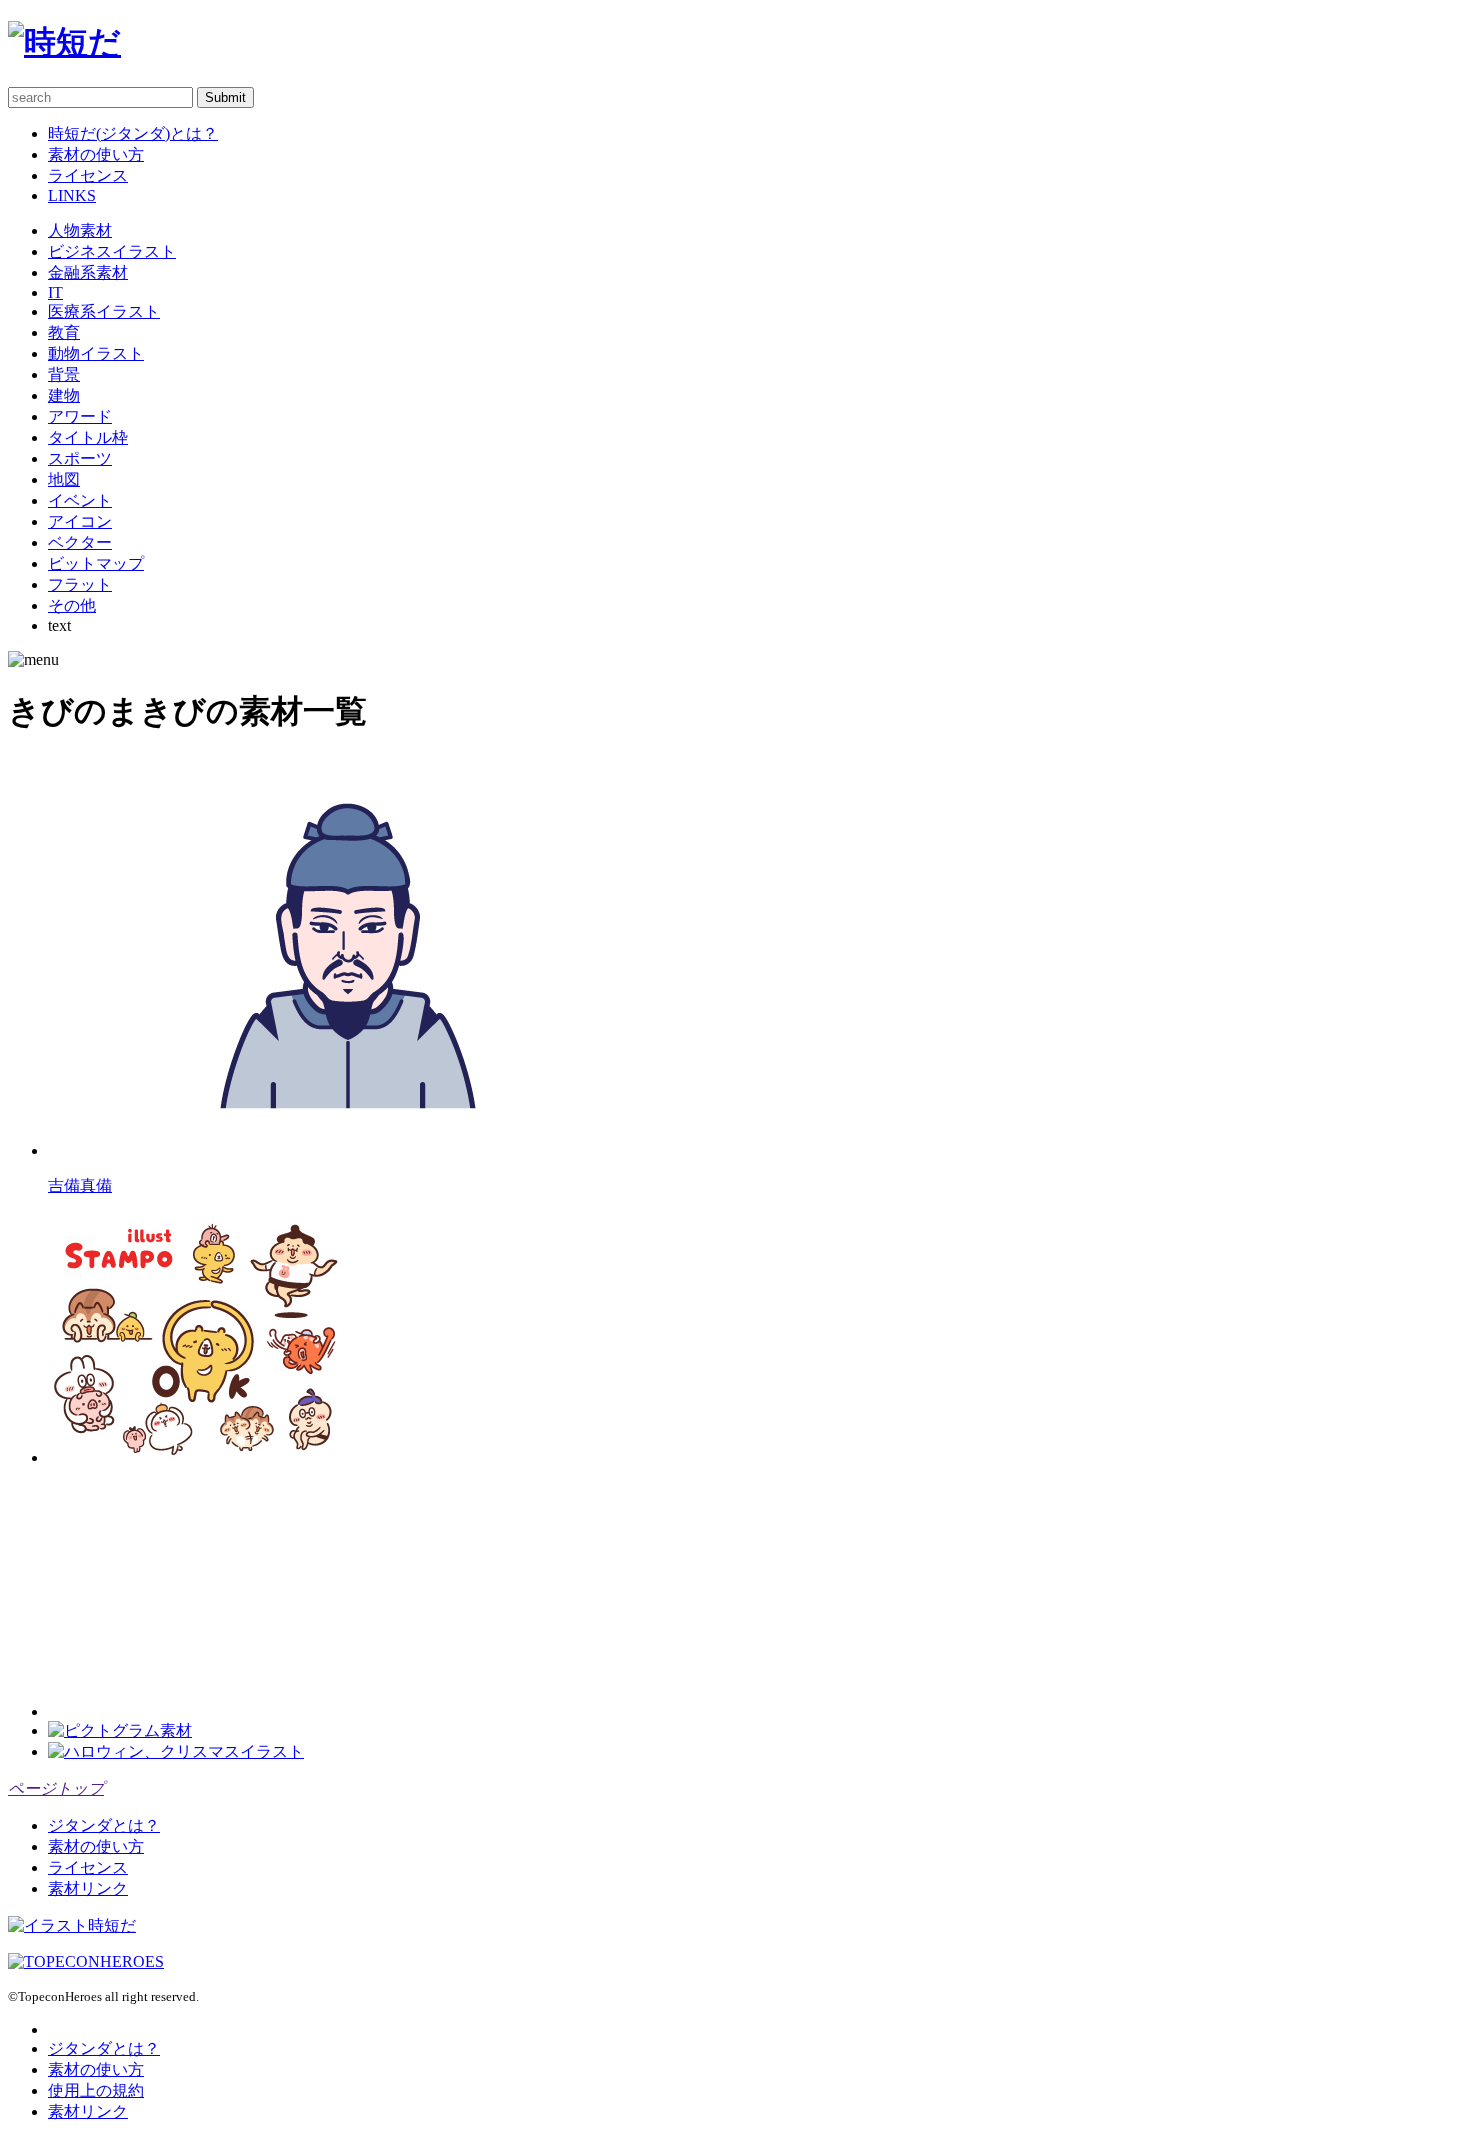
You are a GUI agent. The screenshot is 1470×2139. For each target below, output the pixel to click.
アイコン (80, 521)
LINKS (72, 195)
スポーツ (80, 458)
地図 (64, 479)
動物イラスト (96, 353)
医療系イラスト (104, 311)
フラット (80, 584)
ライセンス (88, 175)
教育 (64, 332)
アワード (80, 416)
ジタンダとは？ (104, 1825)
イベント (80, 500)
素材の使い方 (96, 154)
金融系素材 (88, 272)
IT (55, 292)
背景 (64, 374)
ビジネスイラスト (112, 251)
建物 (64, 395)
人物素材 (80, 230)
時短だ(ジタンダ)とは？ (133, 133)
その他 (72, 605)
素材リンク (88, 1888)
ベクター (80, 542)
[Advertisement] (198, 1592)
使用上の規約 (96, 2090)
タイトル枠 (88, 437)
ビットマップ (96, 563)
